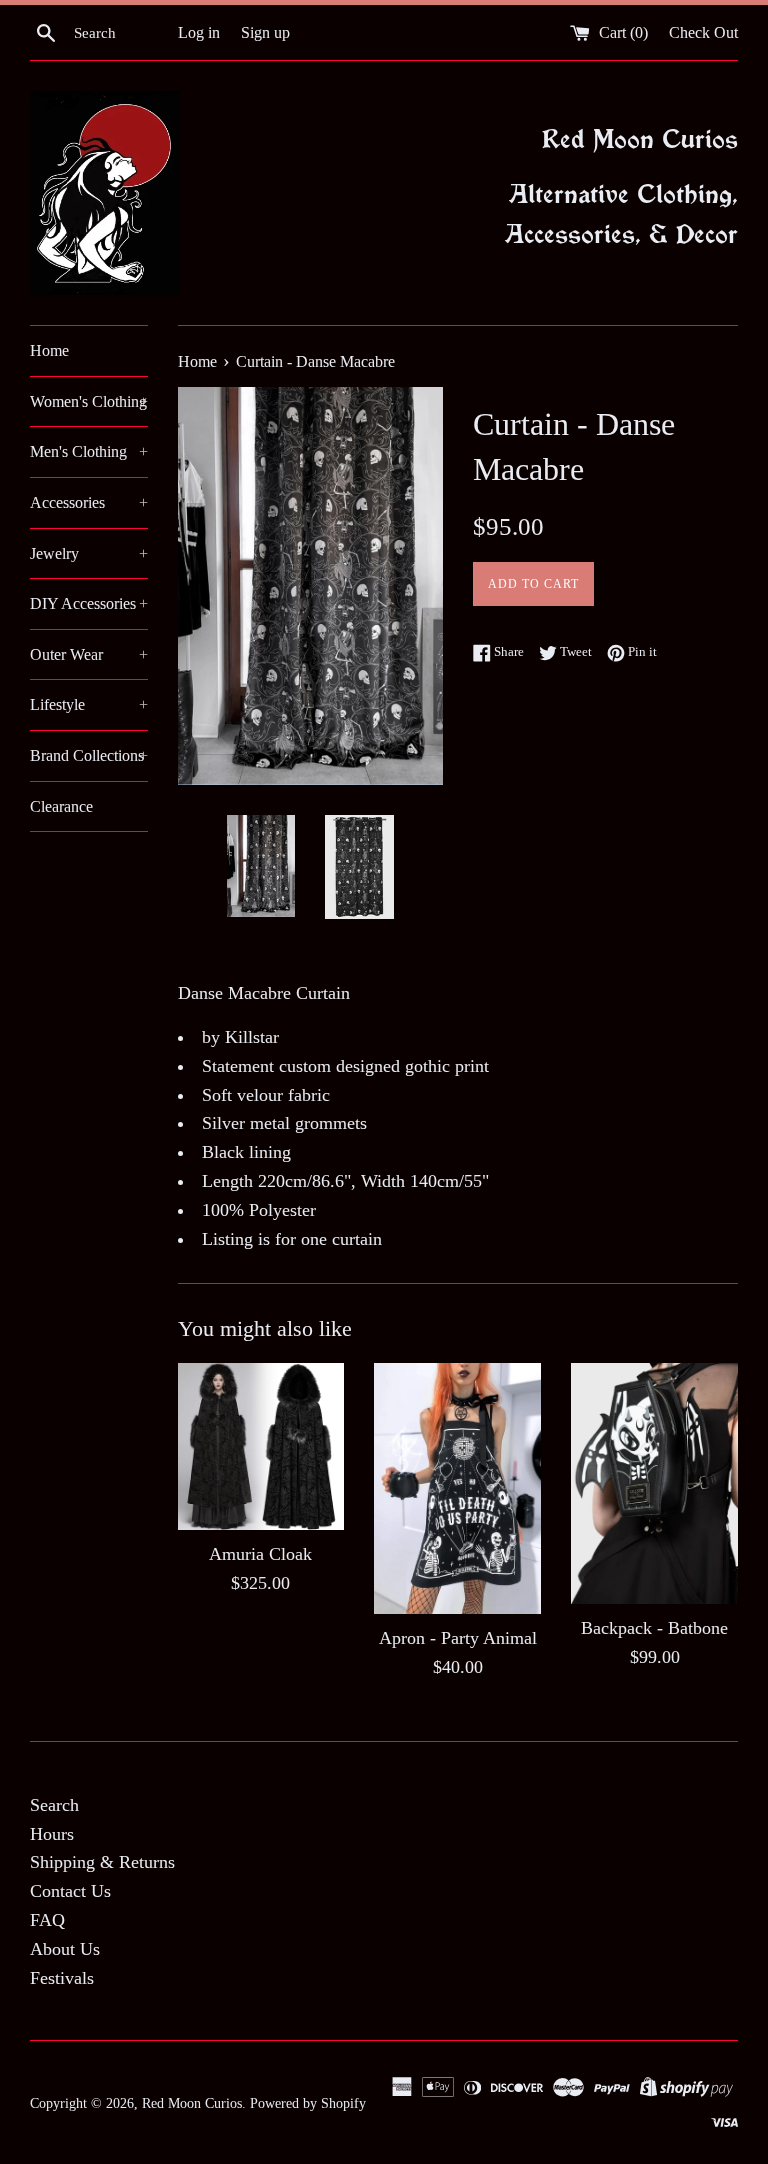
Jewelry (89, 553)
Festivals (62, 1978)
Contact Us (70, 1891)
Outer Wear (89, 654)
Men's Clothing (89, 451)
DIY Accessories (89, 603)
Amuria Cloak (260, 1554)
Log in (199, 33)
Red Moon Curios (192, 2103)
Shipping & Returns (102, 1862)
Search (54, 1805)
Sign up (265, 33)
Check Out (703, 33)
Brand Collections (89, 755)
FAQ (47, 1920)
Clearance (61, 806)
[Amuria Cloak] (261, 1446)
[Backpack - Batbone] (654, 1483)
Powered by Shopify (308, 2103)
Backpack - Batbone (654, 1628)
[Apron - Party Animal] (457, 1488)
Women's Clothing (89, 401)
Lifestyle (89, 704)
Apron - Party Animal (458, 1638)
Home (49, 350)
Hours (52, 1834)
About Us (65, 1949)
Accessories (89, 502)
